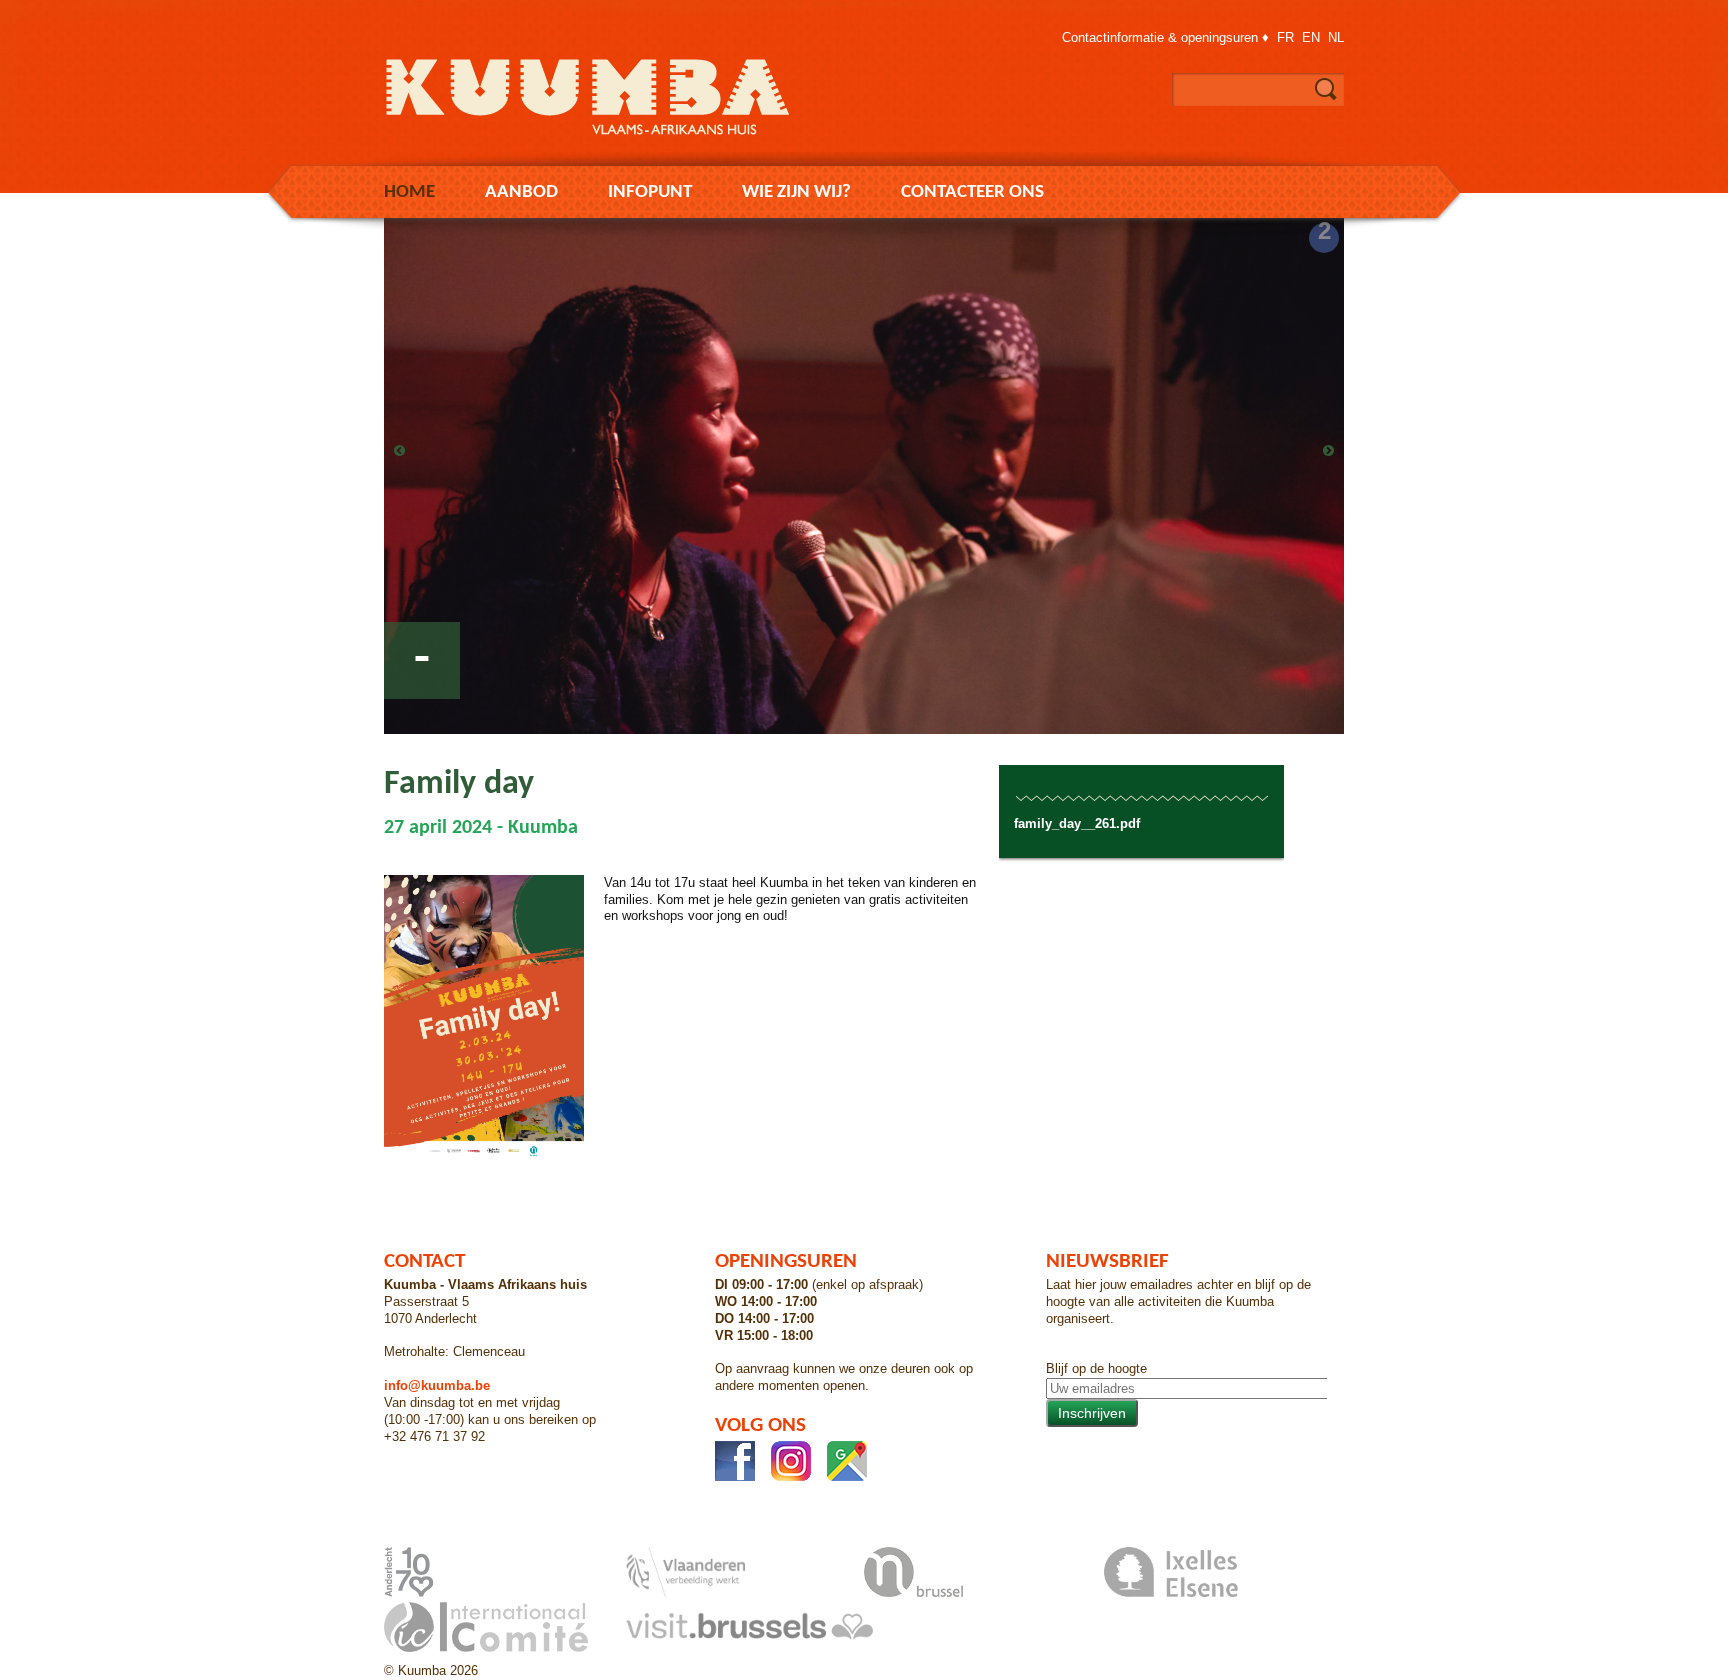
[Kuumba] (604, 139)
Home (409, 192)
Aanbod (521, 192)
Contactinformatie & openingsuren (1160, 37)
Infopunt (650, 192)
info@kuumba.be (437, 1385)
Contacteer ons (972, 192)
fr (1285, 37)
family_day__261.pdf (1077, 823)
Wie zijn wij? (796, 192)
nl (1336, 37)
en (1311, 37)
